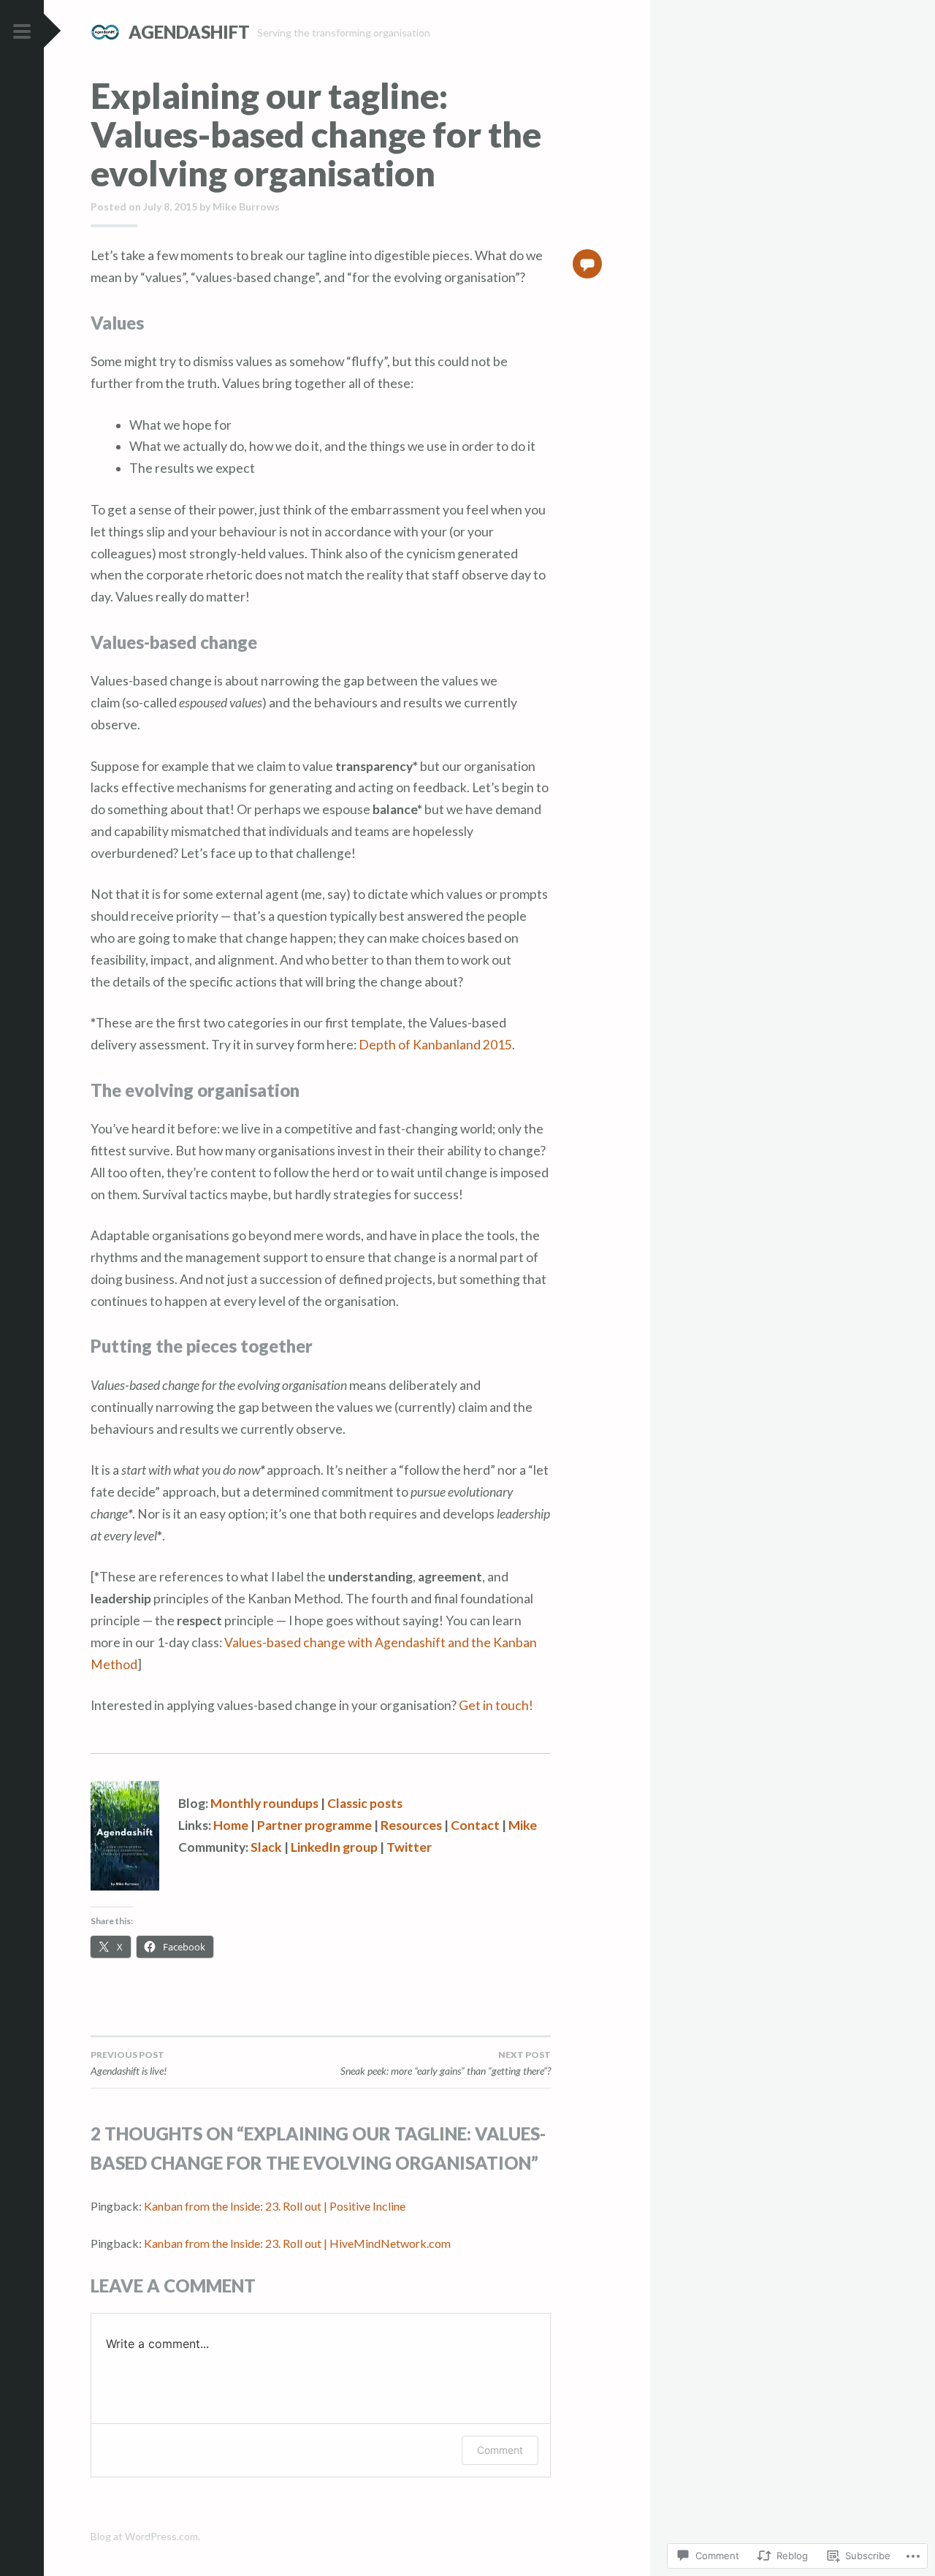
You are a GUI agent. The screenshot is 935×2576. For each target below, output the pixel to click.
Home (231, 1825)
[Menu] (22, 32)
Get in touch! (496, 1705)
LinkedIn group (334, 1847)
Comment (500, 2450)
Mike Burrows (246, 206)
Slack (266, 1847)
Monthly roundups (264, 1803)
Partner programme (314, 1825)
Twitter (409, 1847)
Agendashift (189, 32)
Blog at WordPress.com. (145, 2536)
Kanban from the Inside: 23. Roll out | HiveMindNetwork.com (297, 2243)
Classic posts (365, 1803)
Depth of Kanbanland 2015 (435, 1045)
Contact (475, 1825)
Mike (523, 1825)
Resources (411, 1825)
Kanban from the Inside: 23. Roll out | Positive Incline (275, 2206)
